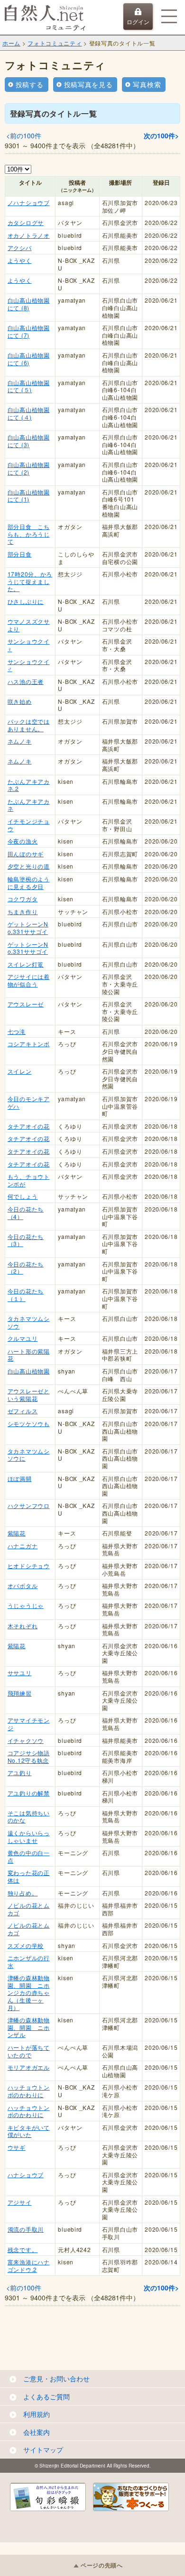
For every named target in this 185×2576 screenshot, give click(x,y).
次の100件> (161, 135)
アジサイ (20, 2202)
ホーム (11, 43)
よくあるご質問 (46, 2396)
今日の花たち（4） (26, 1213)
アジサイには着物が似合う (29, 980)
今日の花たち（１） (26, 1295)
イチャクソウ (26, 1740)
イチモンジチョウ (29, 825)
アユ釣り (20, 1773)
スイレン (20, 1071)
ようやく (20, 260)
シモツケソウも (29, 1423)
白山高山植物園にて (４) (29, 413)
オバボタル (23, 1585)
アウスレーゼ (26, 1004)
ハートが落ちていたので (29, 2051)
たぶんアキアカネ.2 (29, 785)
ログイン (138, 22)
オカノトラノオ (29, 235)
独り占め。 (23, 1893)
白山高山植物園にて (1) (29, 496)
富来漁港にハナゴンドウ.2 (29, 2266)
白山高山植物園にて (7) (29, 331)
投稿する (30, 84)
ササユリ (20, 1673)
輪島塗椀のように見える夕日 (29, 883)
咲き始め (20, 701)
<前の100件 (24, 135)
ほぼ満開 (20, 1478)
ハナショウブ (26, 2175)
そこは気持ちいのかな (29, 1817)
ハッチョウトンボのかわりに (29, 2091)
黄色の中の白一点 (29, 1856)
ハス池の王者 (26, 681)
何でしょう (23, 1196)
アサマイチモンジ (29, 1724)
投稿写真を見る (88, 84)
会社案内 (37, 2432)
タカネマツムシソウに (29, 1455)
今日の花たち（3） (26, 1240)
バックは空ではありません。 (29, 725)
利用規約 (37, 2414)
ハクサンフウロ (29, 1505)
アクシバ (20, 247)
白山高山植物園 (29, 1371)
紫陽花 (17, 1533)
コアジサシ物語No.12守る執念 (29, 1756)
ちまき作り (23, 911)
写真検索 (147, 84)
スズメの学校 (26, 1945)
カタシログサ (26, 222)
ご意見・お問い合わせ (56, 2379)
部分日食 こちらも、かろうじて (29, 534)
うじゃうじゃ (26, 1605)
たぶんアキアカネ (29, 805)
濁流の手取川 (26, 2229)
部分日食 (20, 554)
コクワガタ (23, 899)
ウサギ (17, 2147)
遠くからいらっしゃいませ (29, 1836)
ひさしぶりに (26, 601)
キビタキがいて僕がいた (29, 2131)
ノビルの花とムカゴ (29, 1909)
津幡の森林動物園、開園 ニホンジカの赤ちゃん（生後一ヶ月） (29, 1992)
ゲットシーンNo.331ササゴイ (28, 928)
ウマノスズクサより (29, 625)
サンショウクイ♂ (29, 665)
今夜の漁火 (23, 841)
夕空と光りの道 (29, 866)
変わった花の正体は (29, 1876)
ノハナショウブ (29, 202)
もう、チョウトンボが (29, 1180)
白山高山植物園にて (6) (29, 359)
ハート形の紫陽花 (29, 1355)
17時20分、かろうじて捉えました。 (30, 581)
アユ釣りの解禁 (29, 1793)
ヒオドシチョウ (29, 1566)
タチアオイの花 (29, 1126)
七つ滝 (17, 1031)
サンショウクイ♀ (29, 645)
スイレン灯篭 (26, 964)
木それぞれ (23, 1626)
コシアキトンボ (29, 1044)
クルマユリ (23, 1338)
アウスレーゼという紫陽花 (29, 1395)
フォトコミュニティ (55, 43)
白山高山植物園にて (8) (29, 304)
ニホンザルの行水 (29, 1961)
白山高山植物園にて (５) (29, 386)
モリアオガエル (29, 2067)
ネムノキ (20, 741)
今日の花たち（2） (26, 1268)
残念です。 (23, 2249)
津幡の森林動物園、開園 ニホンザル (29, 2027)
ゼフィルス (23, 1411)
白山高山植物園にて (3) (29, 441)
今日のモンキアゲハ (29, 1102)
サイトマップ (43, 2450)
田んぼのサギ (26, 854)
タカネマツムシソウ (29, 1322)
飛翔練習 (20, 1693)
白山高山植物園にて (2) (29, 468)
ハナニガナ (23, 1546)
